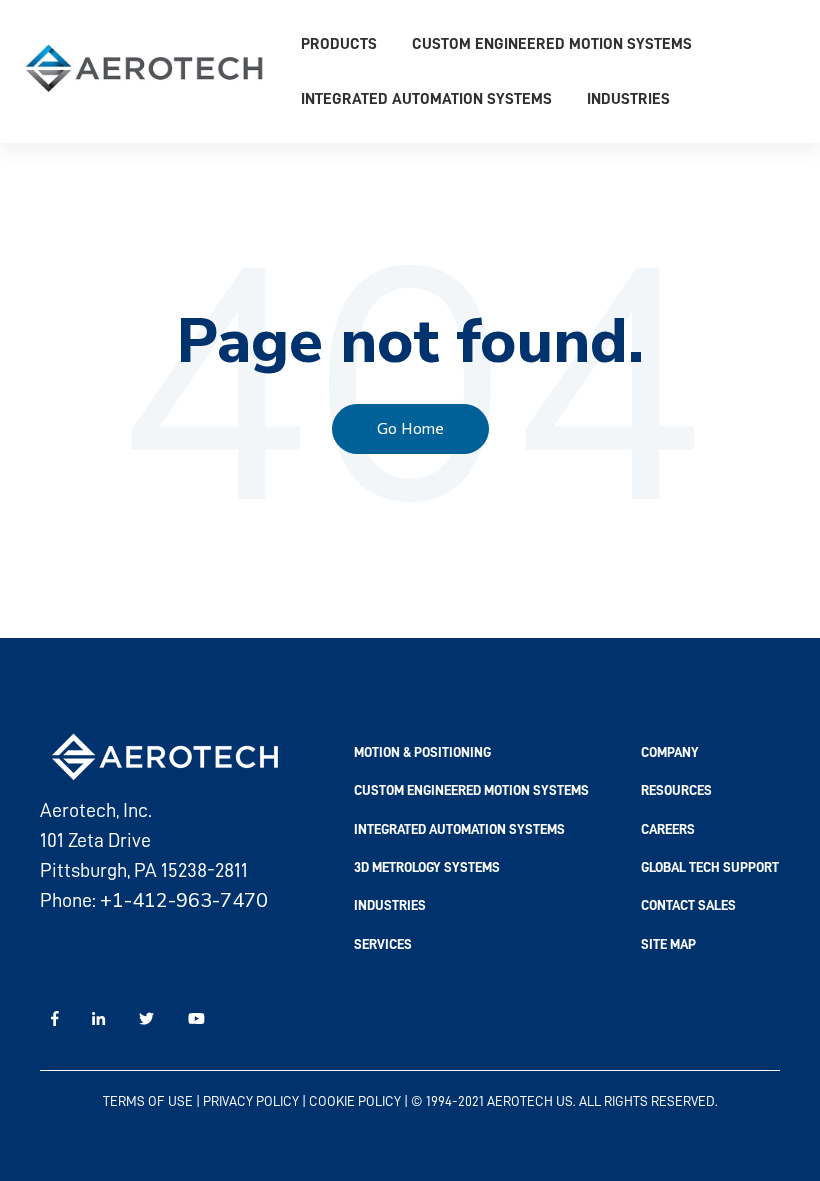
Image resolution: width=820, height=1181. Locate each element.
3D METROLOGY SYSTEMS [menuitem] (427, 867)
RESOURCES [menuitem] (676, 790)
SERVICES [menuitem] (383, 944)
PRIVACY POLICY (251, 1101)
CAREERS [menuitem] (668, 829)
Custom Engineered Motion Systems (552, 44)
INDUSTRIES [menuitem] (390, 905)
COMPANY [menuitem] (670, 752)
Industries (628, 99)
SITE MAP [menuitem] (668, 944)
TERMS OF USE (148, 1101)
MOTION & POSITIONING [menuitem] (422, 752)
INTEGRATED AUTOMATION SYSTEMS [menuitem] (459, 829)
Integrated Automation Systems (426, 99)
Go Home (410, 428)
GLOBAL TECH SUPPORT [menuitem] (710, 867)
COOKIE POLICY (355, 1101)
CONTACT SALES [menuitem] (688, 905)
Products (339, 44)
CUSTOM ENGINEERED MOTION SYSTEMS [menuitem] (471, 790)
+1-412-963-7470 (184, 900)
